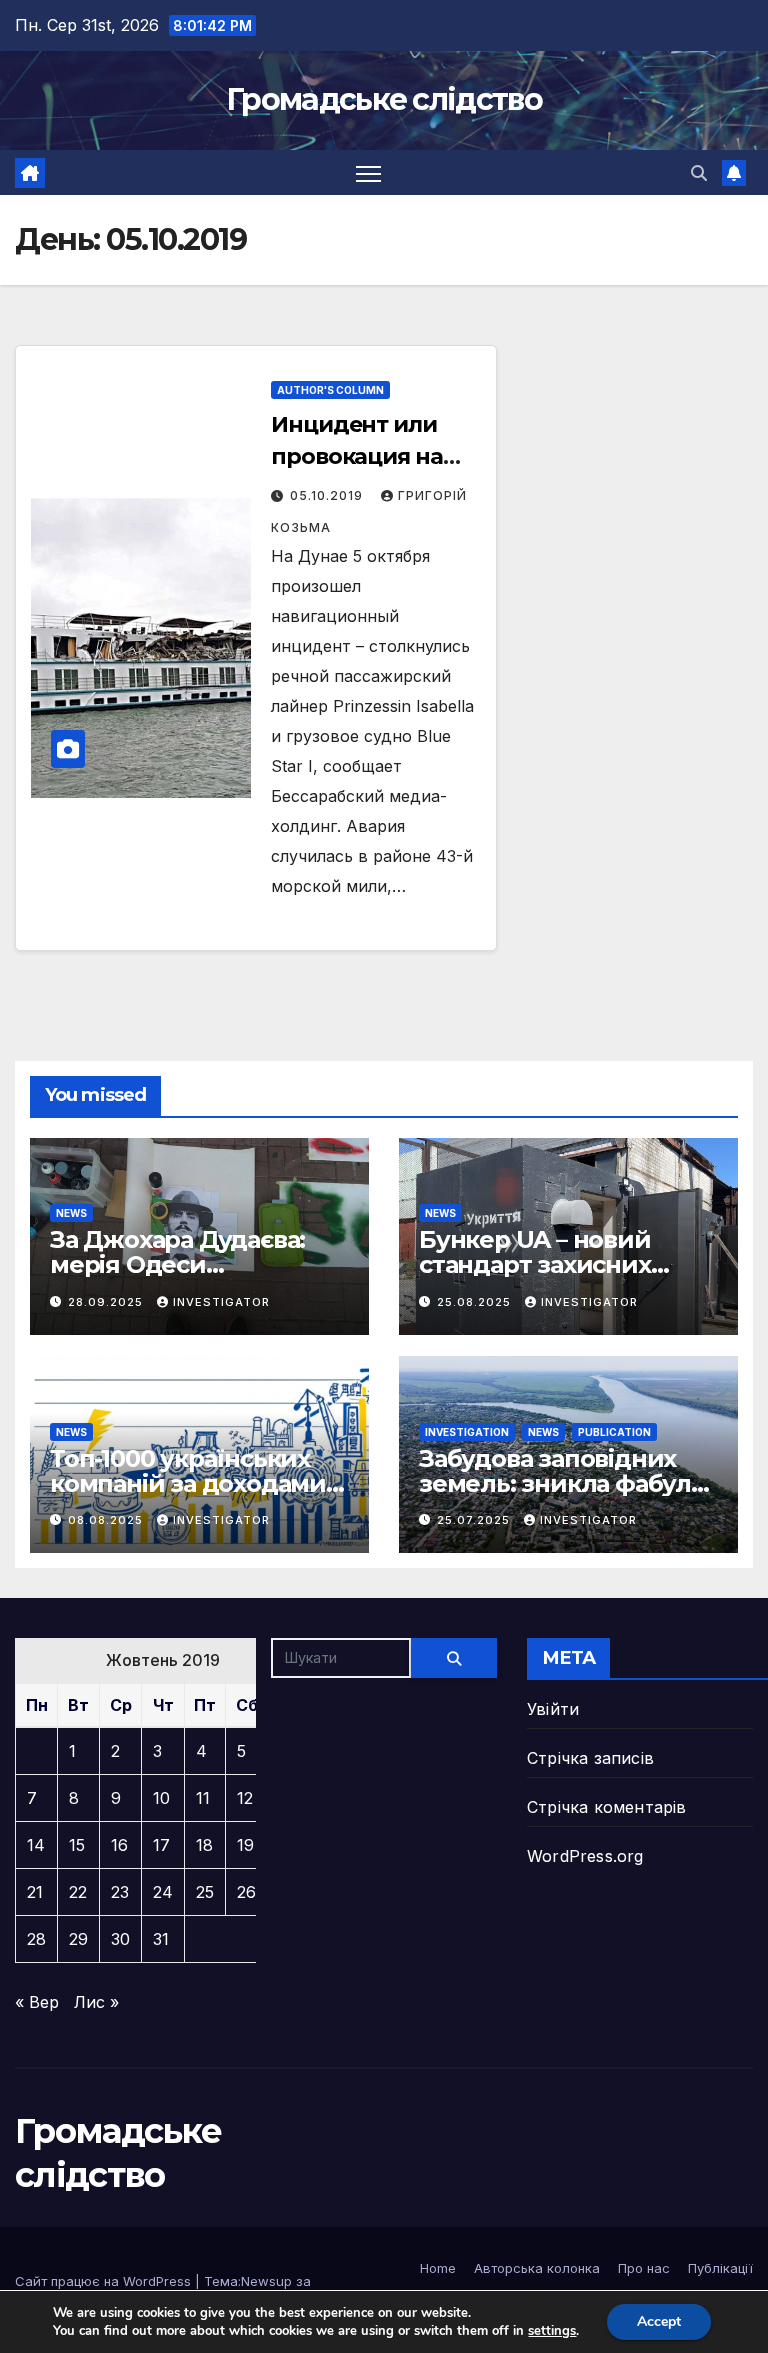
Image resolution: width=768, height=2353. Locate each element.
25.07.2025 (475, 1520)
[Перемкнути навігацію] (368, 172)
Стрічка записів (590, 1758)
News (71, 1213)
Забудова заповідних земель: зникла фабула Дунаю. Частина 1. (561, 1483)
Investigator (221, 1302)
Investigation (467, 1432)
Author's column (330, 390)
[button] (699, 173)
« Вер (37, 2002)
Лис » (96, 2002)
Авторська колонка (537, 2268)
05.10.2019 (328, 495)
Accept (659, 2321)
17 (161, 1845)
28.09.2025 (107, 1302)
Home (438, 2268)
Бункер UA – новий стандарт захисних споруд (535, 1264)
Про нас (644, 2268)
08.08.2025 (107, 1520)
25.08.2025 (476, 1302)
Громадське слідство (384, 99)
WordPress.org (585, 1856)
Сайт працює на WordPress (105, 2281)
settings (552, 2331)
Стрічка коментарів (607, 1807)
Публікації (720, 2268)
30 (120, 1939)
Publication (614, 1432)
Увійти (553, 1709)
